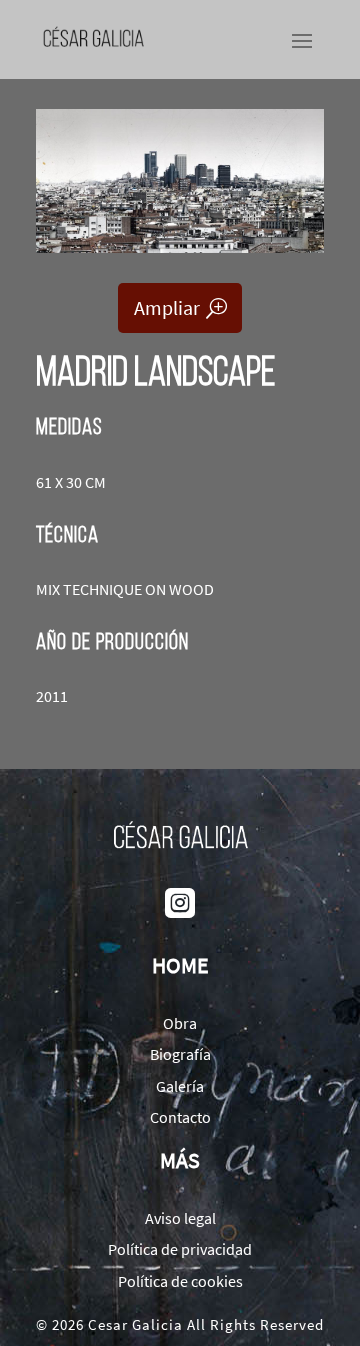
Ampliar (167, 307)
